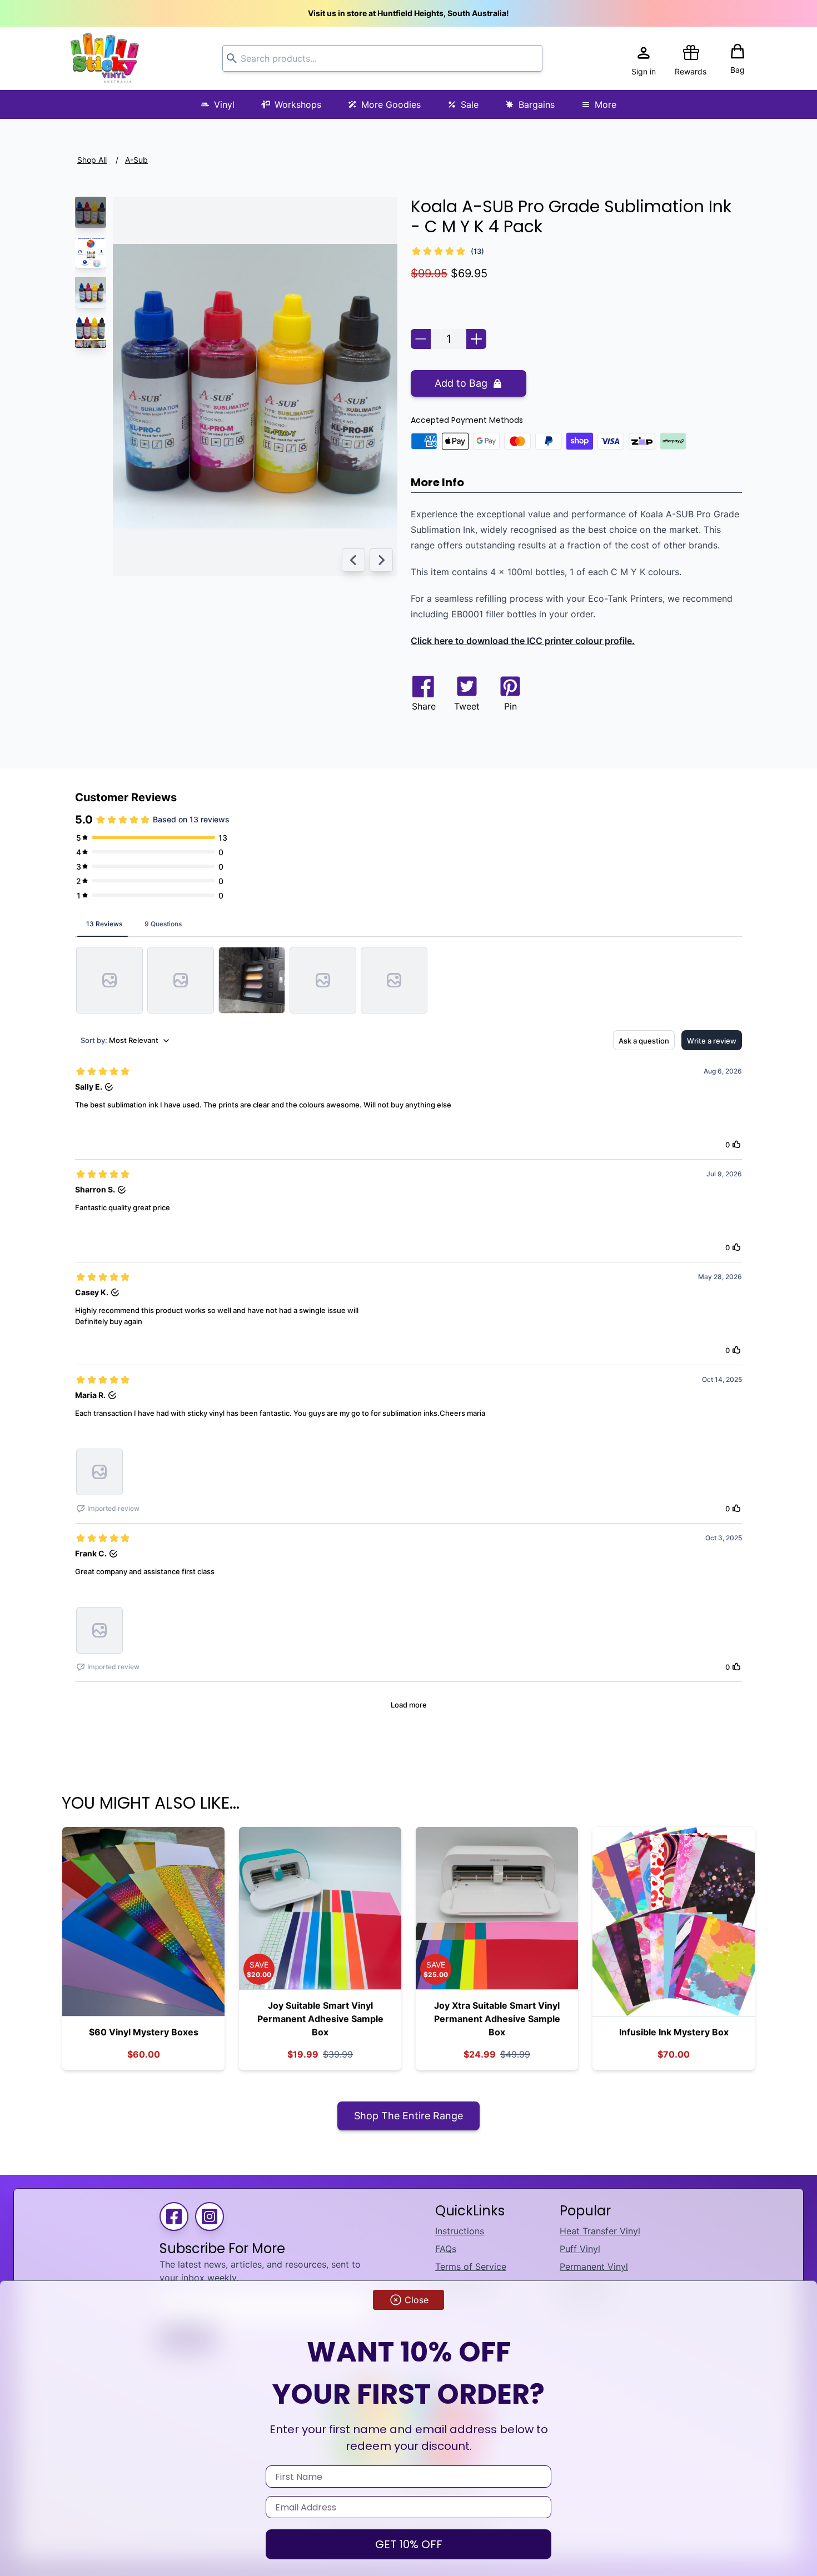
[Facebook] (174, 2216)
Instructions (460, 2231)
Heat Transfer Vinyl (600, 2231)
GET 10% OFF (409, 2544)
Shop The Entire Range (409, 2116)
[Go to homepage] (105, 58)
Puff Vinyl (580, 2249)
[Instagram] (210, 2216)
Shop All (92, 160)
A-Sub (136, 160)
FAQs (446, 2249)
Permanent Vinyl (594, 2267)
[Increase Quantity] (476, 339)
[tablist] (409, 923)
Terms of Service (471, 2267)
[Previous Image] (353, 560)
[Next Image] (381, 560)
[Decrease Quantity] (421, 339)
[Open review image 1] (99, 1472)
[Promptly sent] (109, 980)
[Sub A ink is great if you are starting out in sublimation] (252, 980)
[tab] (104, 923)
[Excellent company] (181, 980)
